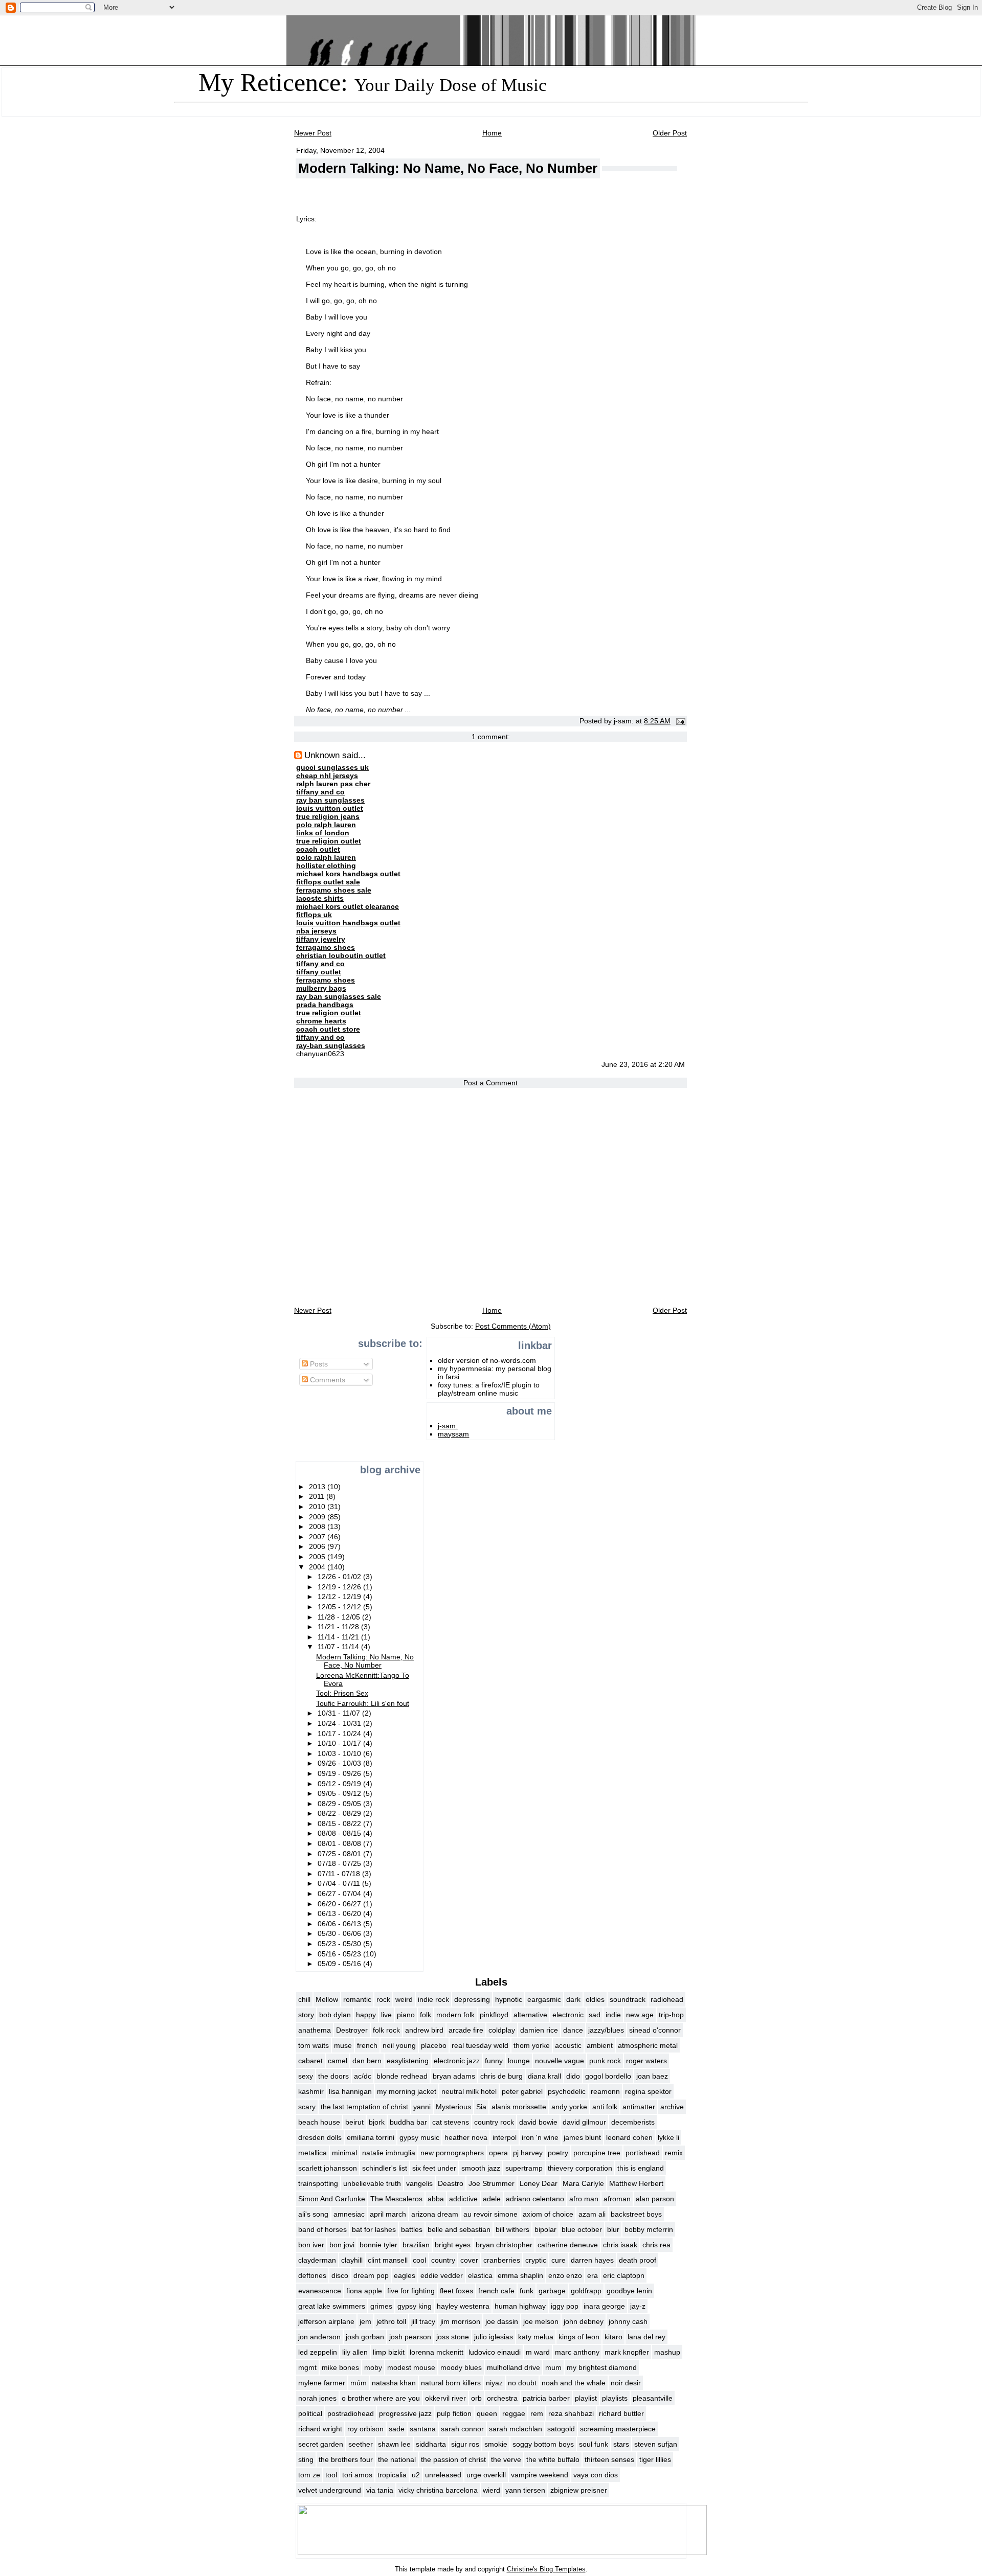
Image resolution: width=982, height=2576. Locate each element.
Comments (327, 1380)
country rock (494, 2122)
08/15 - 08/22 (340, 1823)
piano (406, 2015)
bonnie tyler (378, 2245)
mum (553, 2367)
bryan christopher (504, 2245)
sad (595, 2015)
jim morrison (460, 2321)
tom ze (309, 2475)
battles (412, 2229)
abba (436, 2199)
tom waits (314, 2045)
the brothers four (346, 2459)
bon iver (311, 2245)
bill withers (512, 2229)
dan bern (367, 2061)
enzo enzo (565, 2275)
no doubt (522, 2383)
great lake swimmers (332, 2306)
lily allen (355, 2352)
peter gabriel (522, 2091)
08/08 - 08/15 (340, 1833)
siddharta (431, 2444)
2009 (318, 1517)
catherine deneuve (568, 2245)
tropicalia (392, 2475)
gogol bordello (608, 2076)
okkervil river (445, 2398)
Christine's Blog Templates (546, 2569)
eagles (405, 2275)
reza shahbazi (571, 2413)
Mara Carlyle (583, 2183)
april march (388, 2214)
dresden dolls (320, 2137)
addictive (463, 2199)
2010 (318, 1507)
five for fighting (411, 2291)
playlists (615, 2398)
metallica (313, 2153)
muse (343, 2045)
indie (613, 2015)
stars (621, 2444)
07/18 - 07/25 (340, 1863)
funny (494, 2061)
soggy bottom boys (543, 2444)
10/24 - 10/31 (340, 1723)
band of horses (322, 2229)
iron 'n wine (540, 2137)
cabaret (310, 2061)
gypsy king (415, 2306)
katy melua (536, 2337)
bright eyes (453, 2245)
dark (573, 1999)
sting (306, 2459)
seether (361, 2444)
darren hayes (592, 2260)
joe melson (541, 2321)
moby (373, 2367)
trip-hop (671, 2015)
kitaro (613, 2337)
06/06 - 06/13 (340, 1924)
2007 (318, 1537)
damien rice (539, 2030)
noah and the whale (574, 2383)
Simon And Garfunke (332, 2199)
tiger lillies (655, 2459)
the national (397, 2459)
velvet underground (330, 2490)
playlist (586, 2398)
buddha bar (408, 2122)
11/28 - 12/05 (340, 1617)
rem (537, 2413)
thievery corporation (580, 2168)
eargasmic (544, 1999)
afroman (617, 2199)
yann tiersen (525, 2490)
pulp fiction (454, 2413)
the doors (333, 2076)
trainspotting (318, 2183)
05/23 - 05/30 (340, 1944)
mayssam (453, 1434)
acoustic (568, 2045)
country (443, 2260)
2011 (318, 1496)
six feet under (434, 2168)
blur (613, 2229)
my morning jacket (407, 2091)
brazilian (416, 2245)
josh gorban (365, 2337)
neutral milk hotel (469, 2091)
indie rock (433, 1999)
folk (426, 2015)
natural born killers (451, 2383)
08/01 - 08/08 (340, 1843)
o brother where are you (381, 2398)
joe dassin (502, 2321)
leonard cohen (629, 2137)
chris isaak (620, 2245)
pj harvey (528, 2153)
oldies (595, 1999)
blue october (582, 2229)
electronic (568, 2015)
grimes (381, 2306)
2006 (318, 1546)
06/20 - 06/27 (340, 1904)
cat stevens (451, 2122)
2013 (318, 1487)
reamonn (605, 2091)
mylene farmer (322, 2383)
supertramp (524, 2168)
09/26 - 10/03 (340, 1763)
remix (674, 2153)
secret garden (321, 2444)
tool (331, 2475)
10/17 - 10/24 (340, 1734)
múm (359, 2383)
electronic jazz (457, 2061)
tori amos (357, 2475)
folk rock (386, 2030)
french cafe (496, 2291)
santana (423, 2429)
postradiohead (351, 2413)
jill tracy (423, 2321)
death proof (638, 2260)
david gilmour (584, 2122)
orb (476, 2398)
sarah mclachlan (516, 2429)
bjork (377, 2122)
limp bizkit (389, 2352)
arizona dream (435, 2214)
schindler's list (385, 2168)
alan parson (655, 2199)
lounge (519, 2061)
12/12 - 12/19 (340, 1597)
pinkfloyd (494, 2015)
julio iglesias (494, 2337)
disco (340, 2275)
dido (573, 2076)
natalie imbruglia (389, 2153)
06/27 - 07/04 (340, 1894)
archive (672, 2107)
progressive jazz (405, 2413)
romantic (357, 1999)
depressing (472, 1999)
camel (338, 2061)
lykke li (668, 2137)
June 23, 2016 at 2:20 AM (643, 1065)
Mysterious (453, 2107)
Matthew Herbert (636, 2183)
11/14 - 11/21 (339, 1637)
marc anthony (577, 2352)
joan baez (652, 2076)
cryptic (536, 2260)
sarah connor (462, 2429)
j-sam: (448, 1426)
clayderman (317, 2260)
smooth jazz (481, 2168)
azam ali (592, 2214)
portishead (643, 2153)
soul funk (594, 2444)
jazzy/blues (606, 2030)
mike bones (340, 2367)
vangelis (419, 2183)
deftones (312, 2275)
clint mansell (388, 2260)
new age (640, 2015)
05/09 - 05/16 (340, 1964)
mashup (667, 2352)
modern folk (455, 2015)
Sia (481, 2107)
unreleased (443, 2475)
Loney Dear (539, 2183)
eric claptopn (624, 2275)
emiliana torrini (371, 2137)
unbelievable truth (372, 2183)
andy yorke (569, 2107)
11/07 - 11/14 (339, 1647)
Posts (318, 1364)
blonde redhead (402, 2076)
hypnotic (509, 1999)
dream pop (371, 2275)
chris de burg (501, 2076)
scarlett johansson (328, 2168)
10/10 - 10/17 (340, 1743)
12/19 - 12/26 (340, 1587)
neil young (399, 2045)
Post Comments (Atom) (513, 1326)
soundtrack (628, 1999)
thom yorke (532, 2045)
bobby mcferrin (649, 2229)
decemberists (633, 2122)
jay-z (638, 2306)
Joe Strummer (492, 2183)
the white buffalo (553, 2459)
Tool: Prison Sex (342, 1693)
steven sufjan (656, 2444)
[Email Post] (679, 721)
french (367, 2045)
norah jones (317, 2398)
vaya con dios (596, 2475)
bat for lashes (374, 2229)
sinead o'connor (655, 2030)
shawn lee (394, 2444)
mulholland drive (514, 2367)
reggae (514, 2413)
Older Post (670, 133)
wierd (492, 2490)
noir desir (626, 2383)
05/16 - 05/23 (340, 1954)
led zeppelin (318, 2352)
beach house (319, 2122)
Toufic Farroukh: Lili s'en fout (363, 1703)
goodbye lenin (629, 2291)
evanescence (320, 2291)
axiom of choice (548, 2214)
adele (492, 2199)
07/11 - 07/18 (340, 1874)
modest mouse (411, 2367)
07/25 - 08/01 (340, 1854)
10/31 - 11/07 (340, 1713)
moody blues (461, 2367)
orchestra (502, 2398)
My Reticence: (373, 82)
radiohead (667, 1999)
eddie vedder (442, 2275)
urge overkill (486, 2475)
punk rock (605, 2061)
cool (419, 2260)
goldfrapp (586, 2291)
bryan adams (454, 2076)
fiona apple (364, 2291)
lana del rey (646, 2337)
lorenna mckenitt (437, 2352)
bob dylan (335, 2015)
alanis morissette (519, 2107)
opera (498, 2153)
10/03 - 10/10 (340, 1753)
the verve (506, 2459)
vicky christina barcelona (438, 2490)
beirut (354, 2122)
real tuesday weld (480, 2045)
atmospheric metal (648, 2045)
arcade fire (466, 2030)
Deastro (451, 2183)
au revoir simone (490, 2214)
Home (492, 133)
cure (559, 2260)
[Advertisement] (328, 1424)
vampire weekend (540, 2475)
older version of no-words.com (487, 1360)
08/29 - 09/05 (340, 1804)
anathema (315, 2030)
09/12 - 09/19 (340, 1784)
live (386, 2015)
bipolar (545, 2229)
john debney (584, 2321)
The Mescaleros (396, 2199)
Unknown (322, 755)
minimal (344, 2153)
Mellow (327, 1999)
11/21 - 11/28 (339, 1627)
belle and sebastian (459, 2229)
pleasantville (653, 2398)
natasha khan (394, 2383)
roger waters (646, 2061)
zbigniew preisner (579, 2490)
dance (573, 2030)
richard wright (320, 2429)
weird (404, 1999)
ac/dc (363, 2076)
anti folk (605, 2107)
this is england (641, 2168)
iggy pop (565, 2306)
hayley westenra (463, 2306)
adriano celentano (535, 2199)
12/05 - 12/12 (340, 1607)
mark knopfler (627, 2352)
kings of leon (579, 2337)
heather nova (466, 2137)
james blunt (582, 2137)
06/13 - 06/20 (340, 1913)
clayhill (352, 2260)
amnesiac (349, 2214)
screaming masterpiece (618, 2429)
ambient (600, 2045)
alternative (530, 2015)
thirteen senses (609, 2459)
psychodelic (567, 2091)
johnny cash (628, 2321)
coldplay (502, 2030)
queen (487, 2413)
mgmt (307, 2367)
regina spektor (648, 2091)
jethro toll (391, 2321)
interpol (505, 2137)
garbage (552, 2291)
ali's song (313, 2214)
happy (366, 2015)
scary (307, 2107)
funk (527, 2291)
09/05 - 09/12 (340, 1793)
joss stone (453, 2337)
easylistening (408, 2061)
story (306, 2015)
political (310, 2413)
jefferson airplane (326, 2321)
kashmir (311, 2091)
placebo (434, 2045)
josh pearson (410, 2337)
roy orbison (365, 2429)
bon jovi (342, 2245)
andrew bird (424, 2030)
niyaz (494, 2383)
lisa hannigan (350, 2091)
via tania (380, 2490)
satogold (561, 2429)
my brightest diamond (602, 2367)
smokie (496, 2444)
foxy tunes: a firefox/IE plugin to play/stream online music (489, 1389)
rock (383, 1999)
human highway (520, 2306)
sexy (306, 2076)
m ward (538, 2352)
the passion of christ (453, 2459)
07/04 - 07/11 (340, 1883)
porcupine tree (597, 2153)
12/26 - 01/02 (340, 1577)
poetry (558, 2153)
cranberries (502, 2260)
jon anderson (319, 2337)
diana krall (544, 2076)
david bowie (538, 2122)
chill (304, 1999)
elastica (480, 2275)
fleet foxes (456, 2291)
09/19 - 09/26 (340, 1773)
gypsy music (419, 2137)
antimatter (639, 2107)
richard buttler (621, 2413)
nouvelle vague (560, 2061)
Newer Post (313, 133)
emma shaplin (520, 2275)
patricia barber (546, 2398)
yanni (422, 2107)
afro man (584, 2199)
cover (469, 2260)
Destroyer (352, 2030)
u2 (416, 2475)
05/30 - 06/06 (340, 1933)
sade (397, 2429)
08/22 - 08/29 (340, 1813)
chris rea (656, 2245)
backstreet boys (636, 2214)
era (593, 2275)
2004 (318, 1567)
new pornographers (452, 2153)
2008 (318, 1526)
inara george (604, 2306)
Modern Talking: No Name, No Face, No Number (448, 168)
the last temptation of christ (364, 2107)
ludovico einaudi (495, 2352)
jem (365, 2321)
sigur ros (465, 2444)
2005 (318, 1557)
